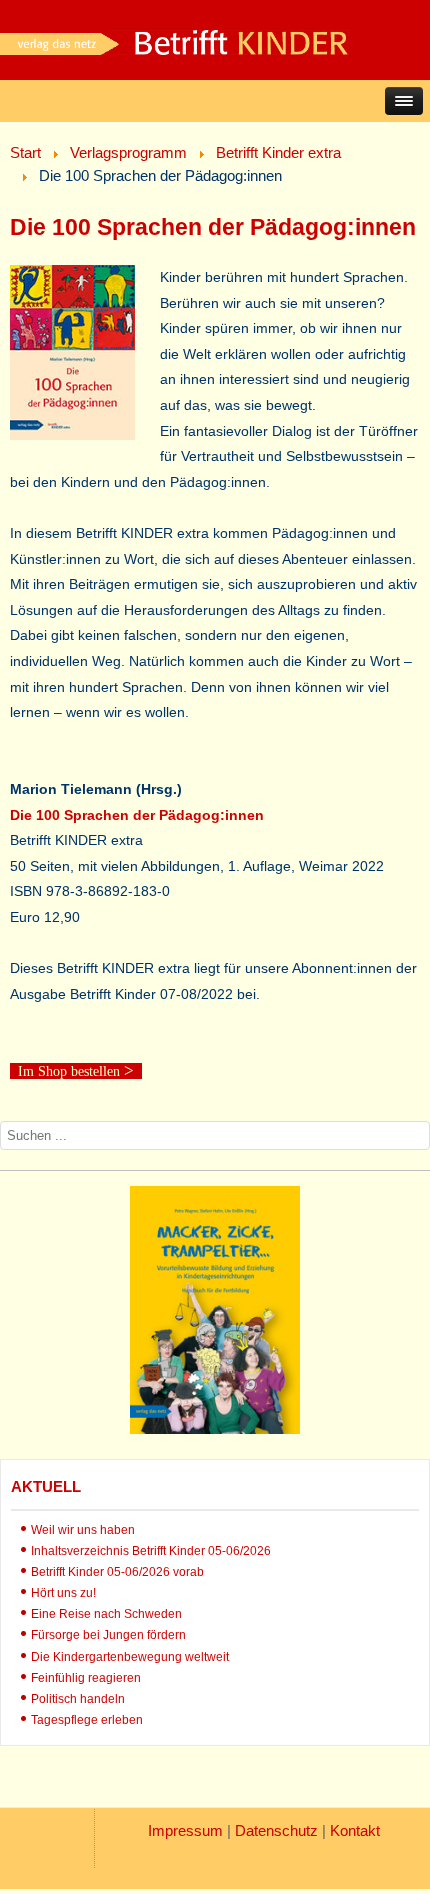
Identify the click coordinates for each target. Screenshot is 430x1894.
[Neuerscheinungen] (215, 1429)
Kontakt (355, 1830)
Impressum (185, 1830)
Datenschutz (276, 1830)
